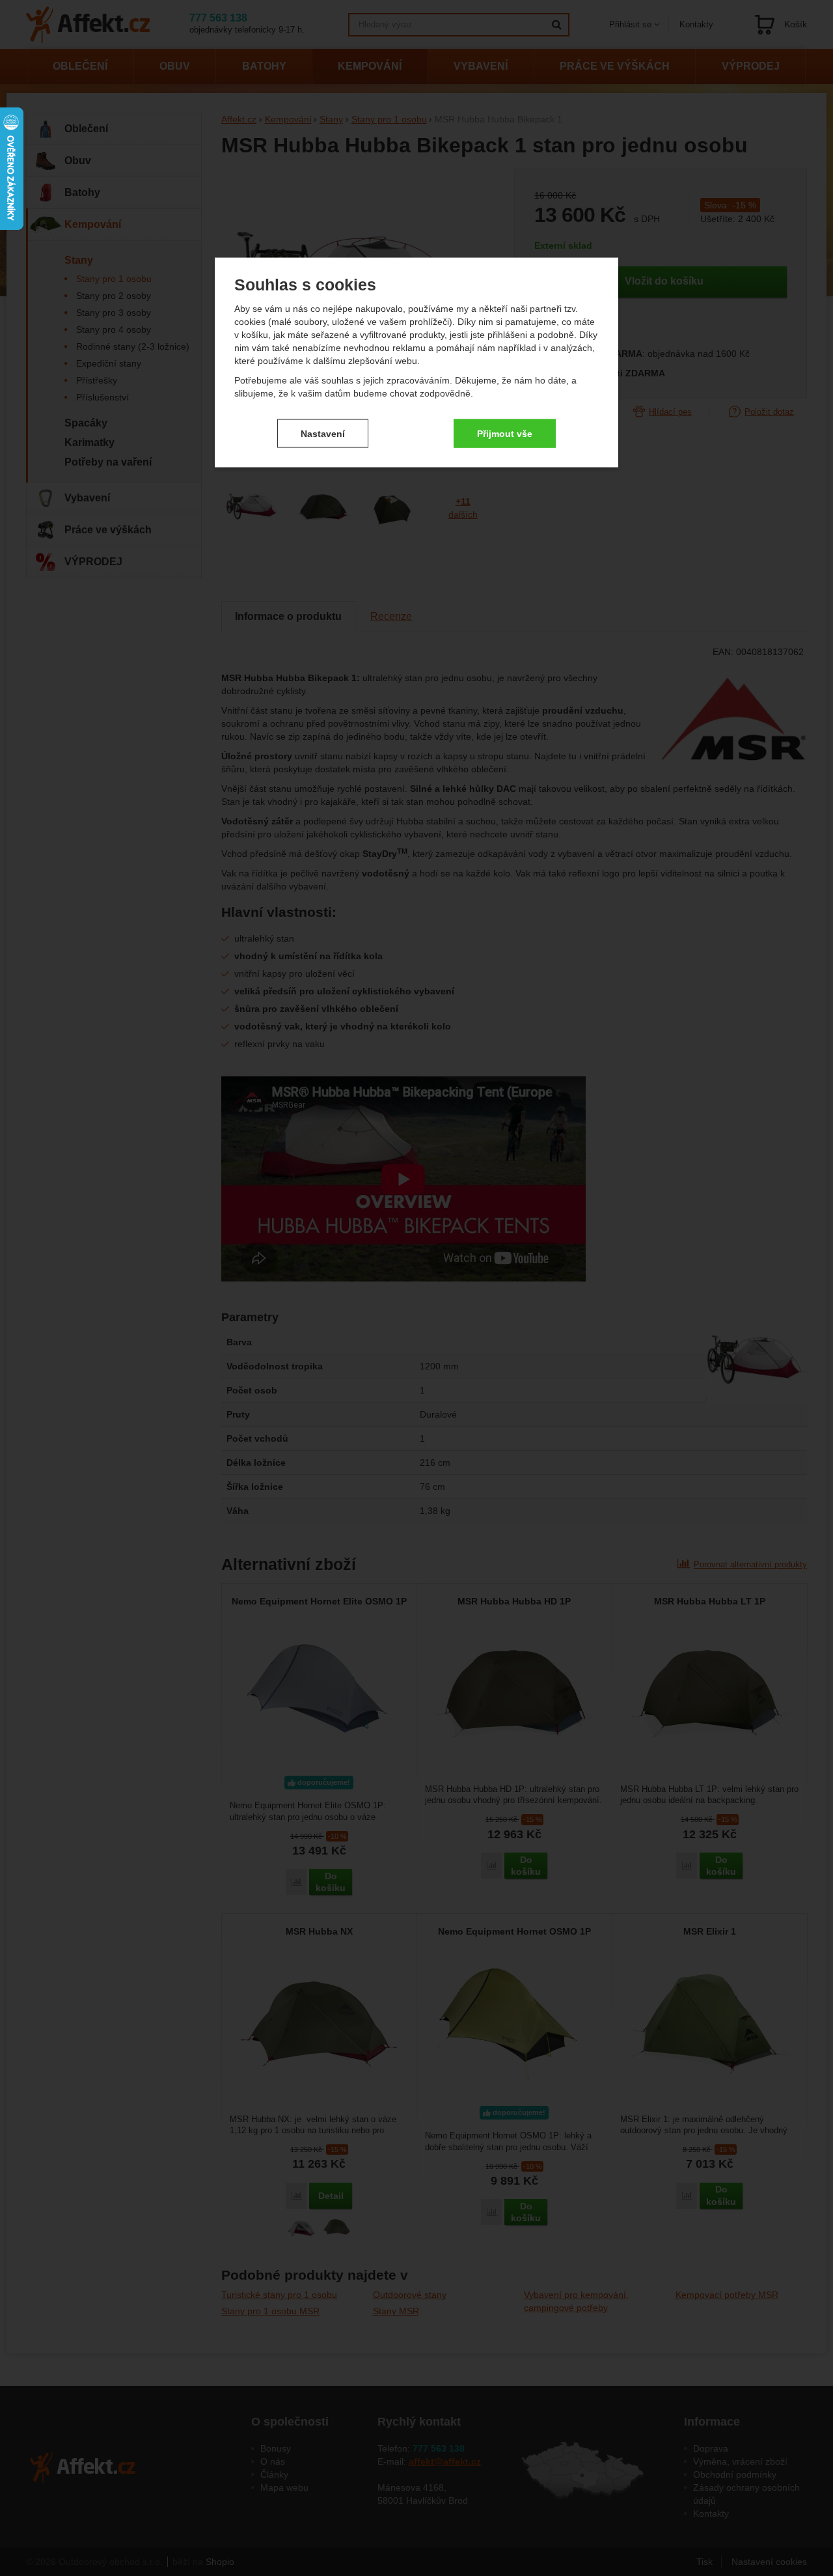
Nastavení (323, 433)
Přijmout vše (505, 433)
